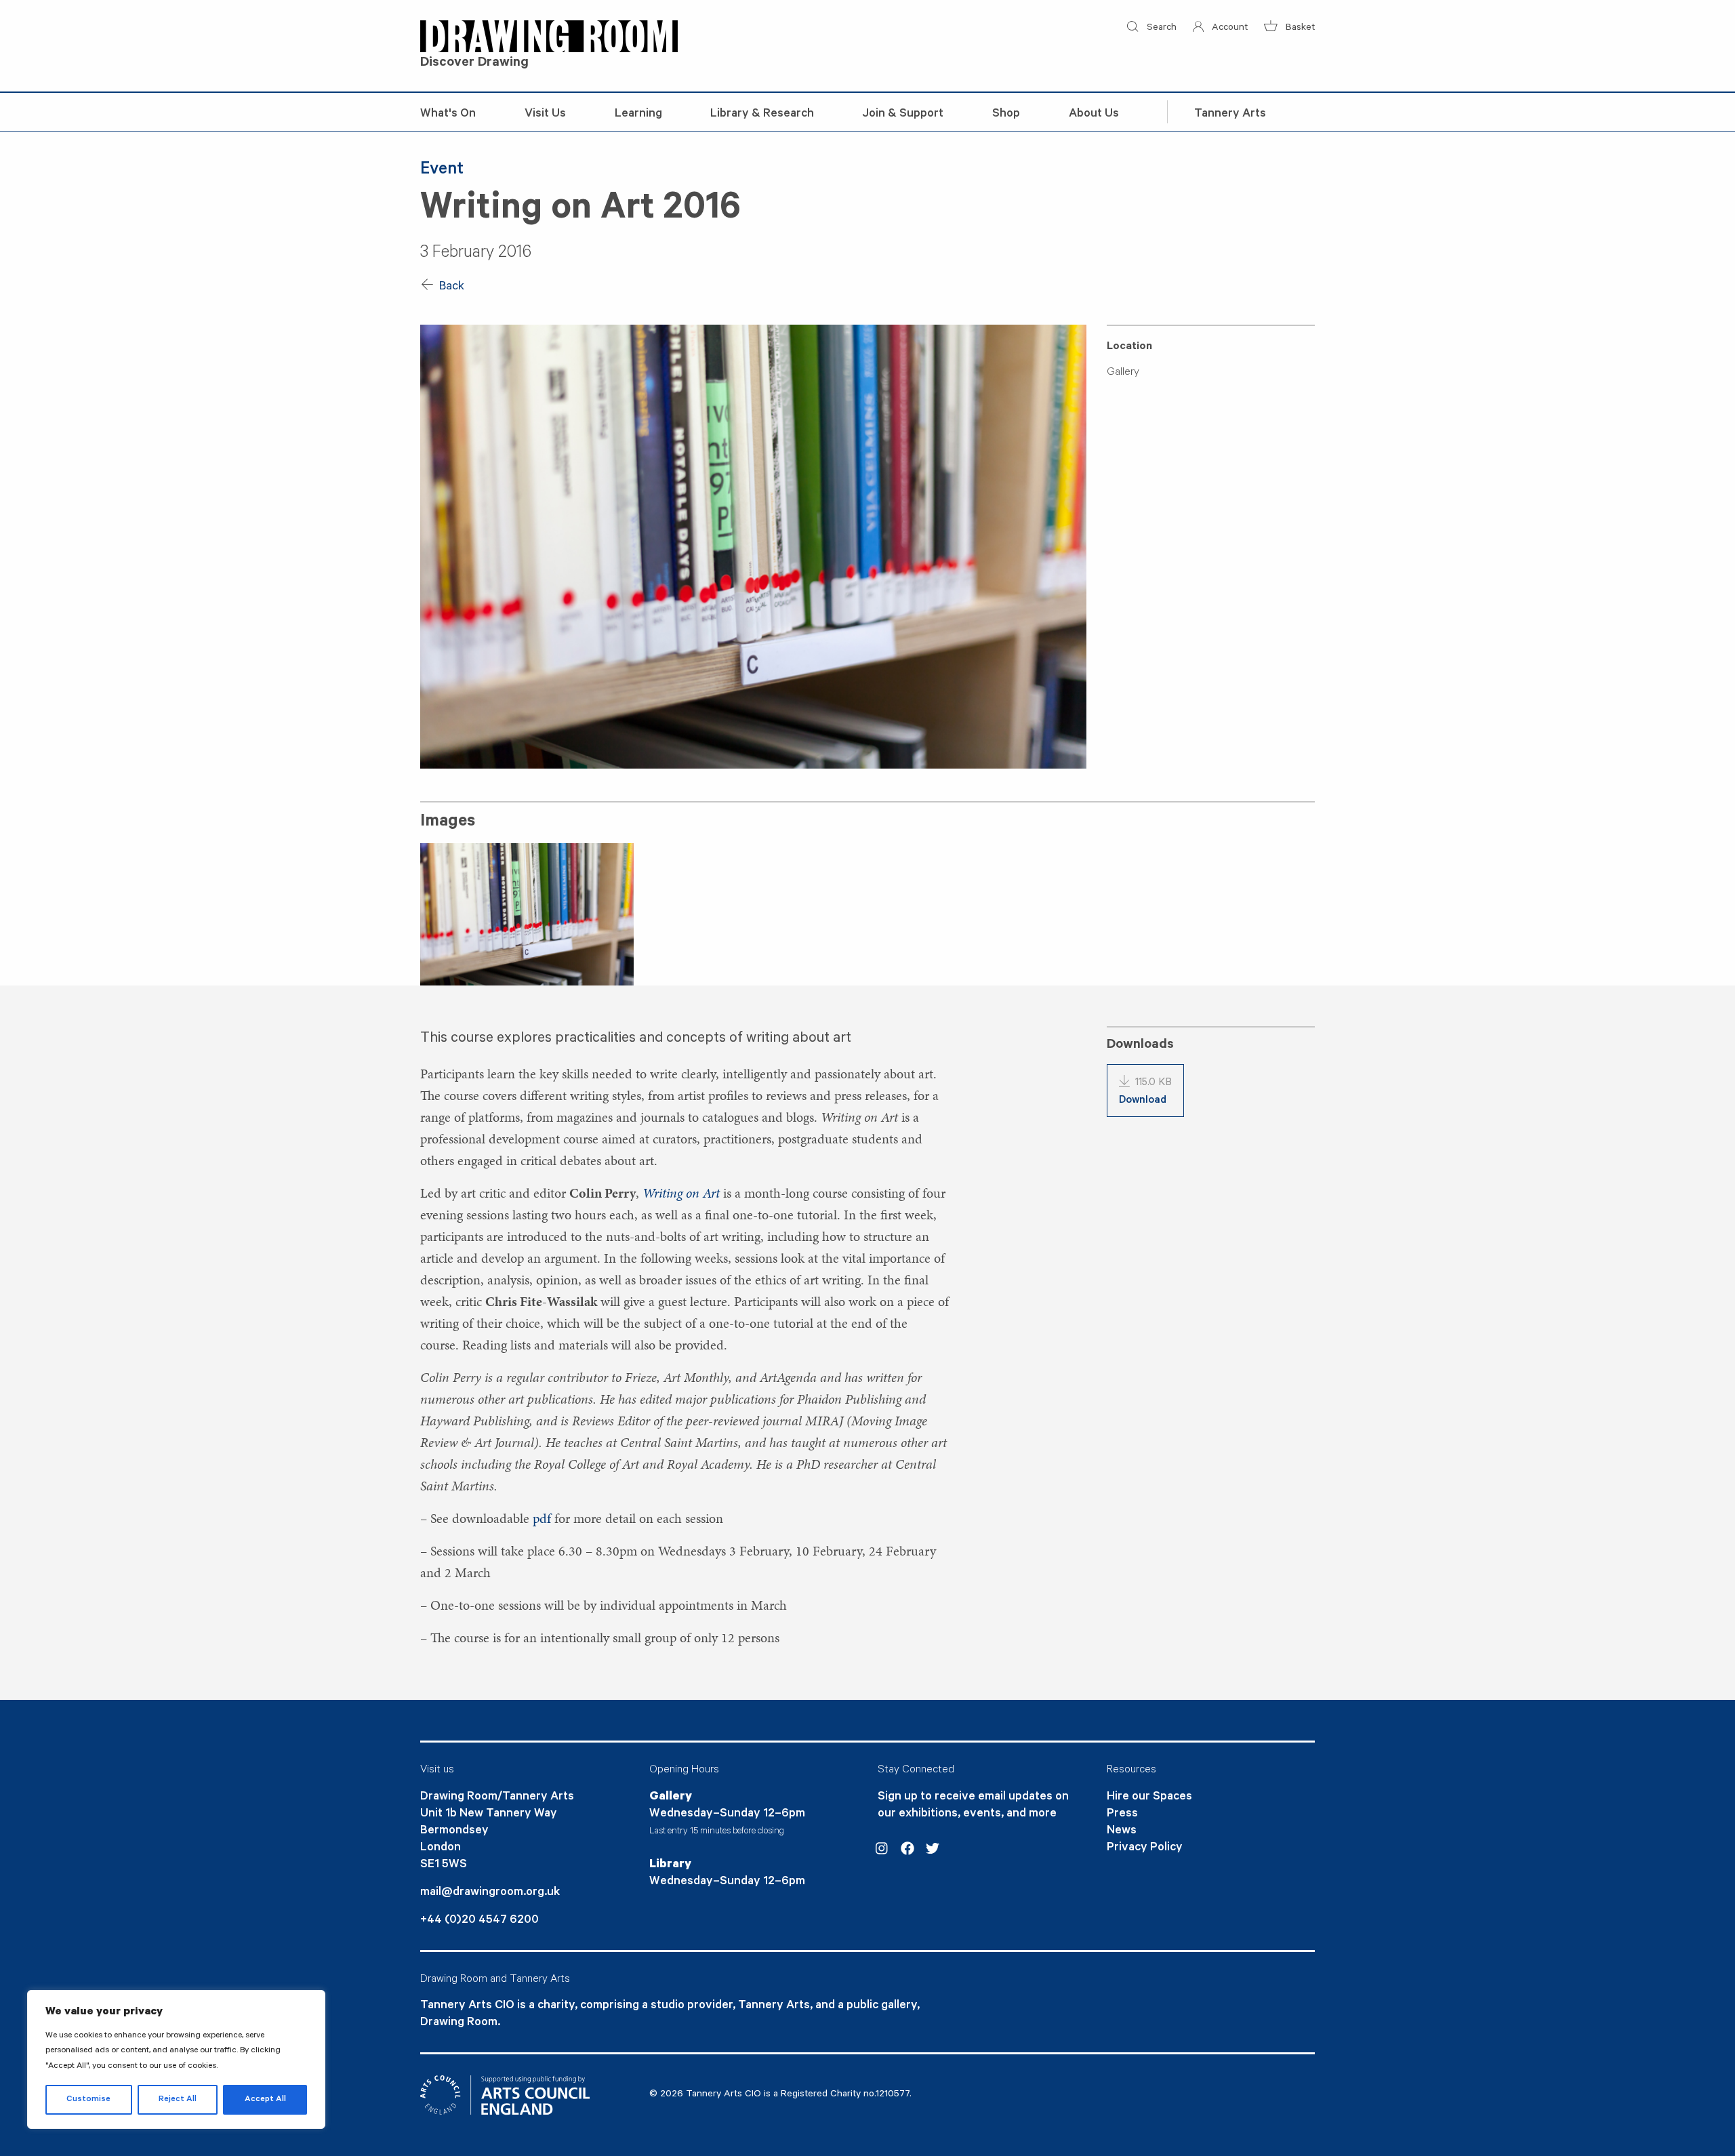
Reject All (178, 2100)
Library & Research (762, 115)
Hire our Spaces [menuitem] (1149, 1797)
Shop (1006, 115)
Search (1160, 28)
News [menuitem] (1122, 1831)
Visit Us (545, 115)
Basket (1299, 28)
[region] (176, 2059)
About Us (1094, 115)
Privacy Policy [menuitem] (1145, 1848)
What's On (448, 115)
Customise (88, 2100)
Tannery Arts (1230, 115)
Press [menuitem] (1122, 1814)
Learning (638, 115)
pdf (542, 1518)
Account (1228, 28)
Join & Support (903, 115)
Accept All (265, 2100)
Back (450, 287)
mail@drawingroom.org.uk (490, 1893)
